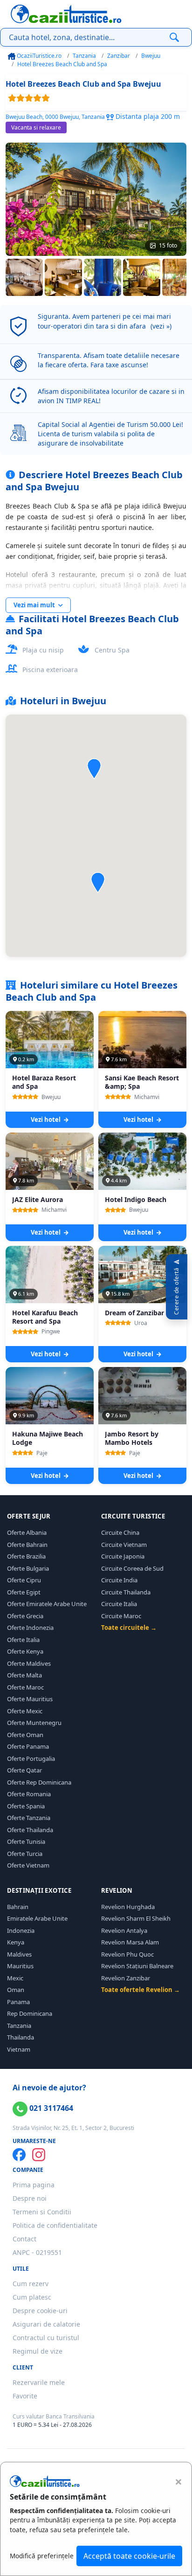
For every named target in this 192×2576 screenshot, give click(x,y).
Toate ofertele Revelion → (141, 1990)
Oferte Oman (25, 1735)
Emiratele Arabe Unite (37, 1918)
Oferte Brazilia (26, 1556)
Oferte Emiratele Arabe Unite (47, 1604)
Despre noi (30, 2198)
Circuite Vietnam (124, 1545)
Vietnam (19, 2049)
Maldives (19, 1954)
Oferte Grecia (25, 1616)
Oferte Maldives (29, 1663)
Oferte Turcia (25, 1854)
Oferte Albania (27, 1532)
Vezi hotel (46, 1120)
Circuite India (119, 1580)
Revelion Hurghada (128, 1907)
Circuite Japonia (123, 1556)
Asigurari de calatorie (46, 2324)
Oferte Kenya (25, 1651)
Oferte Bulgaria (28, 1568)
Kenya (16, 1942)
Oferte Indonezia (30, 1628)
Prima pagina (34, 2185)
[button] (98, 883)
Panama (18, 2002)
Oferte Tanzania (29, 1818)
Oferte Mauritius (30, 1699)
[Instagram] (39, 2155)
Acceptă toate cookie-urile (129, 2556)
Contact (24, 2239)
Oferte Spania (26, 1806)
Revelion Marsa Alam (130, 1942)
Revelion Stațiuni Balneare (137, 1966)
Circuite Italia (119, 1604)
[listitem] (24, 277)
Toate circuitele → (129, 1628)
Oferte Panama (28, 1746)
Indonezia (21, 1930)
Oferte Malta (24, 1675)
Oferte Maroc (25, 1687)
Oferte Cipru (24, 1580)
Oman (16, 1990)
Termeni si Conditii (42, 2212)
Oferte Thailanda (30, 1830)
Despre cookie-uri (40, 2311)
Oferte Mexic (25, 1711)
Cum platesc (32, 2297)
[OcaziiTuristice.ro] (66, 14)
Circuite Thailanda (126, 1592)
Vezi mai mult (35, 605)
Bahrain (18, 1907)
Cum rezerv (31, 2284)
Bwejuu (151, 56)
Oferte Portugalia (31, 1759)
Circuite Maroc (121, 1616)
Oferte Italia (23, 1640)
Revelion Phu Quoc (127, 1954)
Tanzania (84, 56)
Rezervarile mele (39, 2382)
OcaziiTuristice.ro (38, 56)
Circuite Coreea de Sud (132, 1568)
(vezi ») (161, 326)
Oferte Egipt (24, 1592)
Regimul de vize (38, 2351)
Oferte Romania (29, 1794)
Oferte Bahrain (27, 1545)
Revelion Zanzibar (126, 1978)
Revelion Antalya (124, 1930)
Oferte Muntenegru (34, 1723)
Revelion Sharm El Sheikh (136, 1918)
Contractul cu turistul (46, 2338)
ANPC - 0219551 (37, 2252)
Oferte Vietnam (28, 1865)
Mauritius (20, 1966)
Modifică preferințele (42, 2556)
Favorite (25, 2396)
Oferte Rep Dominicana (39, 1782)
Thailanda (21, 2037)
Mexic (15, 1978)
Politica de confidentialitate (55, 2225)
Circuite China (120, 1532)
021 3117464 (50, 2108)
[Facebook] (19, 2155)
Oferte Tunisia (26, 1841)
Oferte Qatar (24, 1770)
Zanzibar (119, 56)
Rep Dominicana (30, 2013)
